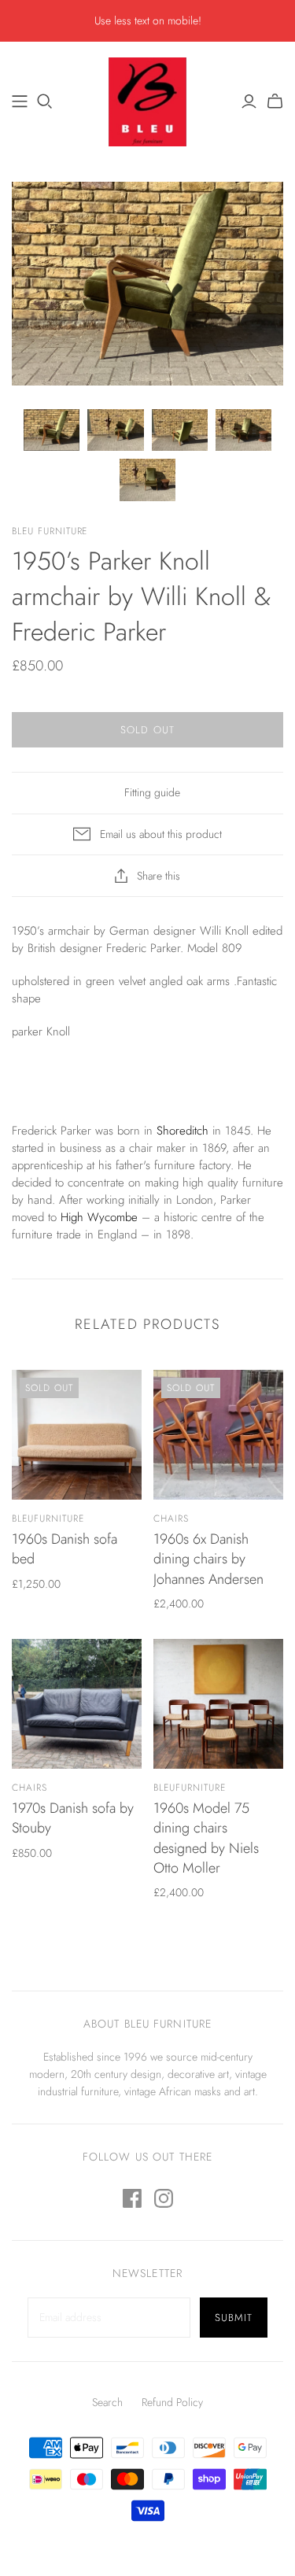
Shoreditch (183, 1131)
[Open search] (45, 101)
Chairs (171, 1519)
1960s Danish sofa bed (65, 1549)
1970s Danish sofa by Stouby (73, 1818)
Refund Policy (172, 2402)
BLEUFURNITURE (48, 1519)
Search (107, 2402)
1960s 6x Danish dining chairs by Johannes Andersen (208, 1559)
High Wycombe (99, 1217)
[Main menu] (20, 101)
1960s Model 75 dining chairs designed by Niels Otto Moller (206, 1838)
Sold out (147, 730)
